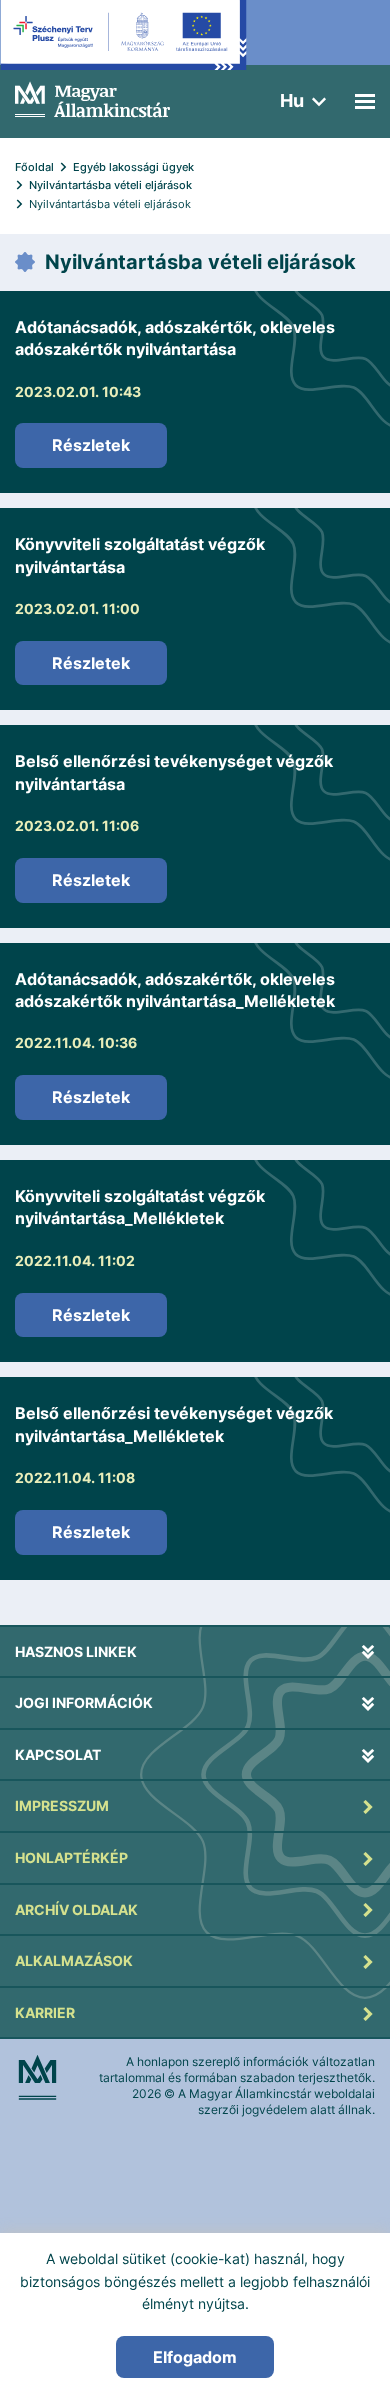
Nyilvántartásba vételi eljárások (110, 185)
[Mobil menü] (365, 101)
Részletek (91, 445)
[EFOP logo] (123, 50)
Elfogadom (195, 2357)
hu (292, 100)
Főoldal (34, 167)
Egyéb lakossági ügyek (133, 167)
